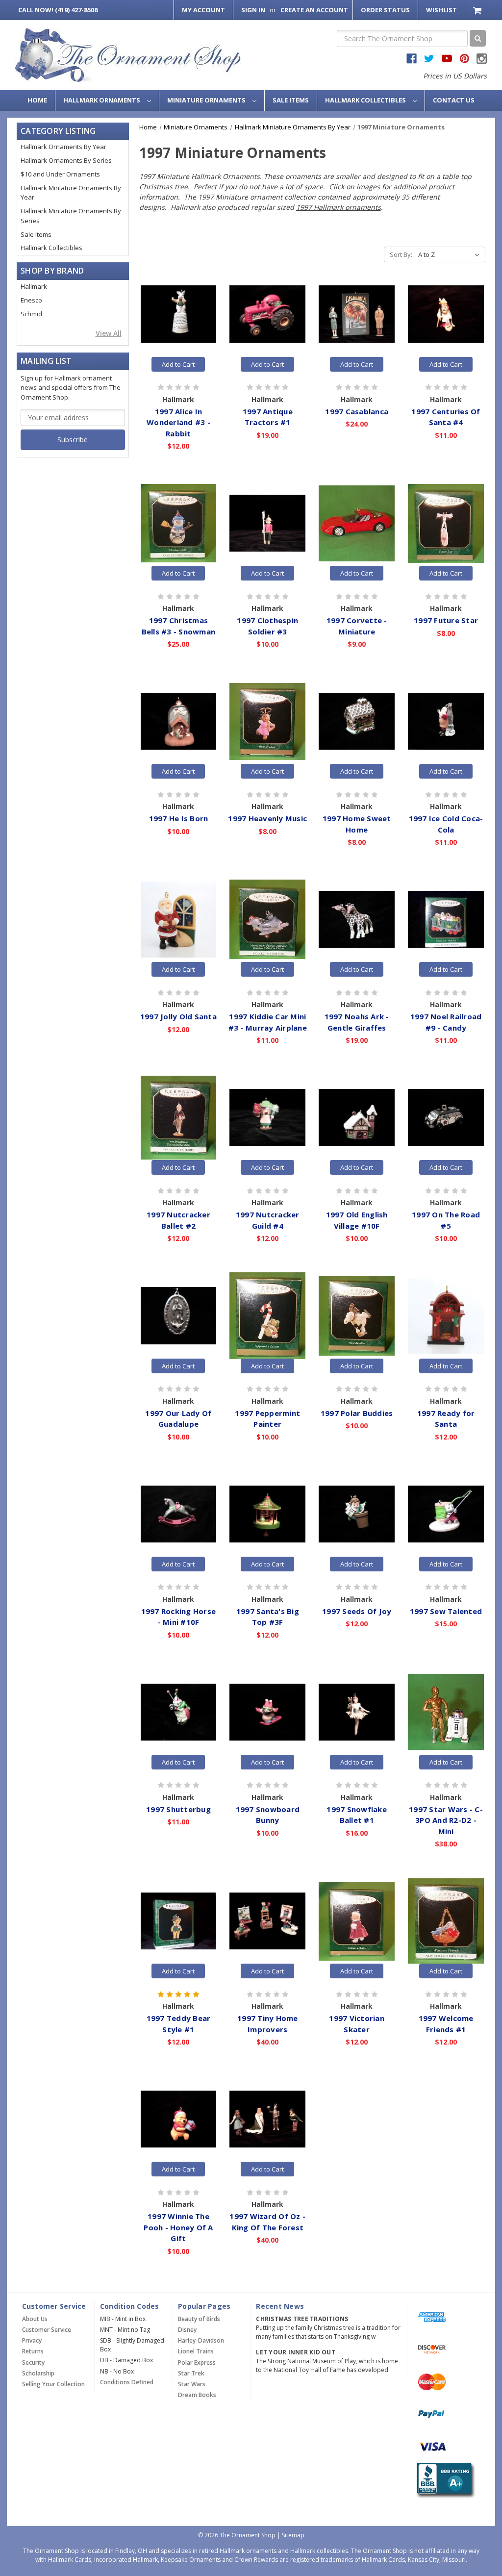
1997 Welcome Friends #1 (446, 2024)
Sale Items (291, 100)
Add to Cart (178, 364)
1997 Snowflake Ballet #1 (357, 1815)
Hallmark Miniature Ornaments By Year (71, 193)
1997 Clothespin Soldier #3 (267, 626)
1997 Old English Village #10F (357, 1220)
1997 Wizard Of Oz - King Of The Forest (267, 2222)
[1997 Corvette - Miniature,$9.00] (357, 523)
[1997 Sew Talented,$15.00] (446, 1514)
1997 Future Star (446, 620)
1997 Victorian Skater (357, 2024)
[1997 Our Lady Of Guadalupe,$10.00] (179, 1315)
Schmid (31, 314)
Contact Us (454, 100)
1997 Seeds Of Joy (357, 1611)
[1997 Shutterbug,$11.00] (179, 1712)
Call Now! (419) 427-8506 (58, 10)
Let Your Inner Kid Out (296, 2352)
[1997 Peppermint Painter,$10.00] (267, 1315)
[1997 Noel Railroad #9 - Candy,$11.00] (446, 919)
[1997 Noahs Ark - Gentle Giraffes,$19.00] (357, 919)
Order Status (385, 10)
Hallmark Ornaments (102, 100)
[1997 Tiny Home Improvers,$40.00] (267, 1921)
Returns (33, 2351)
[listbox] (451, 254)
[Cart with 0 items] (478, 10)
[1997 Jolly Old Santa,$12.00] (179, 919)
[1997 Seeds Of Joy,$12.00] (357, 1514)
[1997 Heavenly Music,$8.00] (267, 721)
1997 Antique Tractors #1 (268, 417)
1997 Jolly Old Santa (178, 1016)
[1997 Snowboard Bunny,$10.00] (267, 1712)
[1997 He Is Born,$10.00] (179, 721)
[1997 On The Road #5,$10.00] (446, 1117)
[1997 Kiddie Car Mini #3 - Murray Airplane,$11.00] (267, 919)
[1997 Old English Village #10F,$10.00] (357, 1117)
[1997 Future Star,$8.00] (446, 523)
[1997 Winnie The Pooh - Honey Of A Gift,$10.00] (179, 2119)
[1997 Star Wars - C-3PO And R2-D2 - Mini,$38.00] (446, 1712)
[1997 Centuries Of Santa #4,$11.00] (446, 314)
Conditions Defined (127, 2382)
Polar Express (197, 2362)
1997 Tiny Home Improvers (268, 2024)
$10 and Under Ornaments (60, 174)
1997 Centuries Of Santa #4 (446, 417)
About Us (35, 2319)
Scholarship (38, 2373)
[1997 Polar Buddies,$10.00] (357, 1315)
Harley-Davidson (201, 2340)
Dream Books (197, 2395)
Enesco (31, 300)
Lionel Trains (196, 2351)
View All (109, 333)
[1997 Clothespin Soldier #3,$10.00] (267, 523)
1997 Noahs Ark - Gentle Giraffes (357, 1022)
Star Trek (191, 2373)
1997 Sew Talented (446, 1611)
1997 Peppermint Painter (267, 1419)
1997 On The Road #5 (446, 1220)
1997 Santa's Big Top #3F (268, 1617)
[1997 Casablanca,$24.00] (357, 314)
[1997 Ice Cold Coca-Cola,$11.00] (446, 721)
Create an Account (314, 10)
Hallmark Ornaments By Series (66, 160)
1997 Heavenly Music (267, 818)
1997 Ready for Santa (446, 1419)
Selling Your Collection (53, 2384)
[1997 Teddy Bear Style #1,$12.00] (179, 1921)
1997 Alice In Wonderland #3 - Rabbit (178, 422)
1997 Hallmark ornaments (339, 207)
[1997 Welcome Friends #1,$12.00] (446, 1921)
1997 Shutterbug (178, 1809)
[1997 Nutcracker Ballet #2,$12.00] (179, 1117)
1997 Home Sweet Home (357, 824)
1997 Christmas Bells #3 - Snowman (179, 626)
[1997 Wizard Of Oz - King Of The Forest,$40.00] (267, 2119)
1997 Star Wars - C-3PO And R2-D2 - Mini (446, 1820)
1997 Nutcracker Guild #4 (268, 1220)
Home (37, 100)
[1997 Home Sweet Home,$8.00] (357, 721)
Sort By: (401, 254)
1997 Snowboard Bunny (268, 1815)
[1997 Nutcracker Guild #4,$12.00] (267, 1117)
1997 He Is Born (179, 818)
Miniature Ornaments (207, 100)
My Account (203, 10)
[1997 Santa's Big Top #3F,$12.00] (267, 1514)
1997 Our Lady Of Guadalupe (178, 1419)
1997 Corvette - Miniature (357, 626)
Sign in (253, 10)
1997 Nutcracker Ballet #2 (178, 1220)
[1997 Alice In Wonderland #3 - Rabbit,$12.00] (179, 314)
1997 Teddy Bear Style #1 (179, 2024)
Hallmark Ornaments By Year (63, 147)
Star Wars (192, 2384)
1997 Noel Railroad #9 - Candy (446, 1022)
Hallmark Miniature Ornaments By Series (71, 216)
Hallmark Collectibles (366, 100)
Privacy (32, 2340)
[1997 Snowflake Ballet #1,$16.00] (357, 1712)
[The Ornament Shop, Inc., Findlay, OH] (444, 2480)
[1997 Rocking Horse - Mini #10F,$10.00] (179, 1514)
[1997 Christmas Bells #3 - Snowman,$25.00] (179, 523)
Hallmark (34, 286)
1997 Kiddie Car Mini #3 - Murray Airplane (268, 1022)
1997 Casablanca (357, 411)
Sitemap (293, 2535)
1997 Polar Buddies (357, 1413)
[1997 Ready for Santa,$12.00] (446, 1315)
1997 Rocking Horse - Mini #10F (179, 1617)
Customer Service (47, 2330)
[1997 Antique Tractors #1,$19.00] (267, 314)
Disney (187, 2330)
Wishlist (441, 10)
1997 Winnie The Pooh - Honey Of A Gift (178, 2227)
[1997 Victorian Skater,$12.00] (357, 1921)
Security (33, 2362)
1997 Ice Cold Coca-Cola (446, 824)
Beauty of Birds (199, 2319)
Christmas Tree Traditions (302, 2319)
